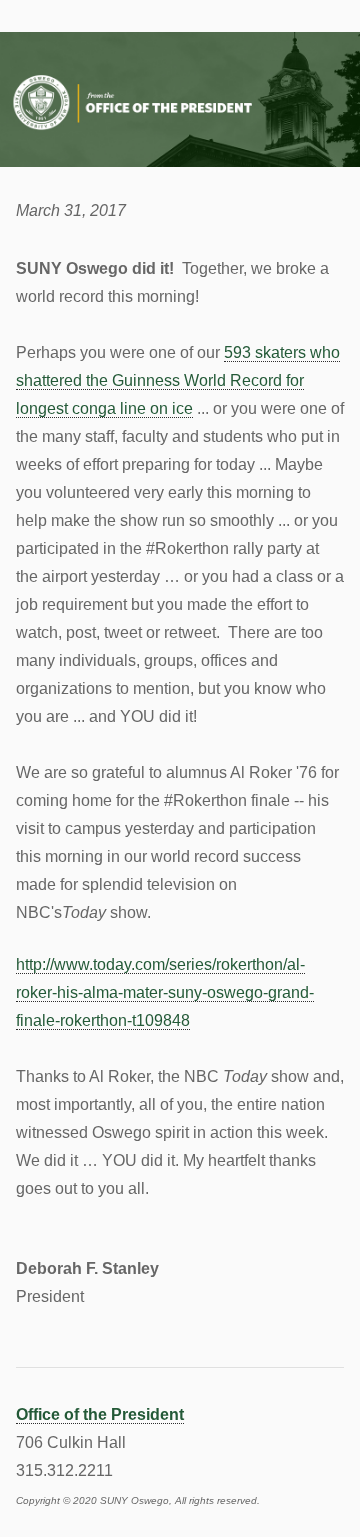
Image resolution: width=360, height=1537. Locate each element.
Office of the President (100, 1414)
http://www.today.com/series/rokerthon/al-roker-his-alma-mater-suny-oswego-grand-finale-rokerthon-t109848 (165, 992)
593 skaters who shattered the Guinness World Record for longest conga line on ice (178, 380)
